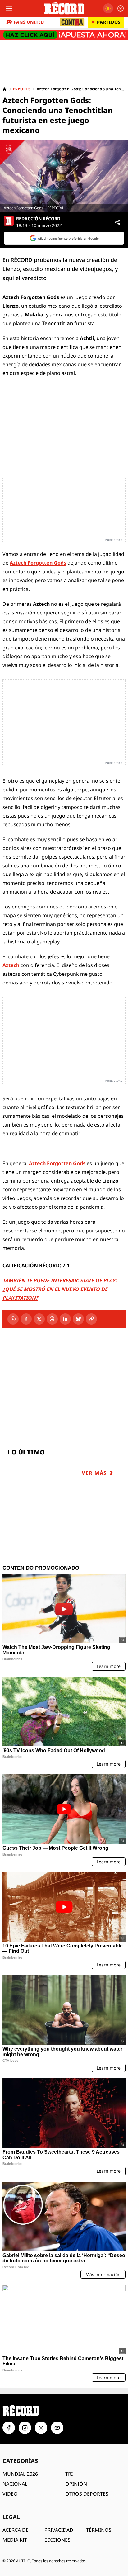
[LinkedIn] (65, 1319)
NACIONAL (15, 2484)
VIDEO (10, 2494)
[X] (39, 1319)
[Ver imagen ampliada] (64, 176)
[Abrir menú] (9, 8)
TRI (69, 2474)
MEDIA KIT (15, 2540)
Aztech (11, 965)
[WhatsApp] (13, 1319)
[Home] (5, 89)
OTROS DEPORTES (87, 2494)
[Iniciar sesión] (121, 8)
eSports (22, 89)
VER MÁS (94, 1473)
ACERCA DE (16, 2530)
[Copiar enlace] (91, 1319)
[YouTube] (57, 2428)
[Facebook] (26, 1319)
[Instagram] (25, 2428)
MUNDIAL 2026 (20, 2474)
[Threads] (52, 1319)
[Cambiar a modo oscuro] (108, 8)
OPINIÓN (76, 2484)
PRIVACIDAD (59, 2530)
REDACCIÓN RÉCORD (38, 219)
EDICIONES (57, 2540)
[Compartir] (117, 222)
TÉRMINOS (99, 2530)
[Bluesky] (78, 1319)
